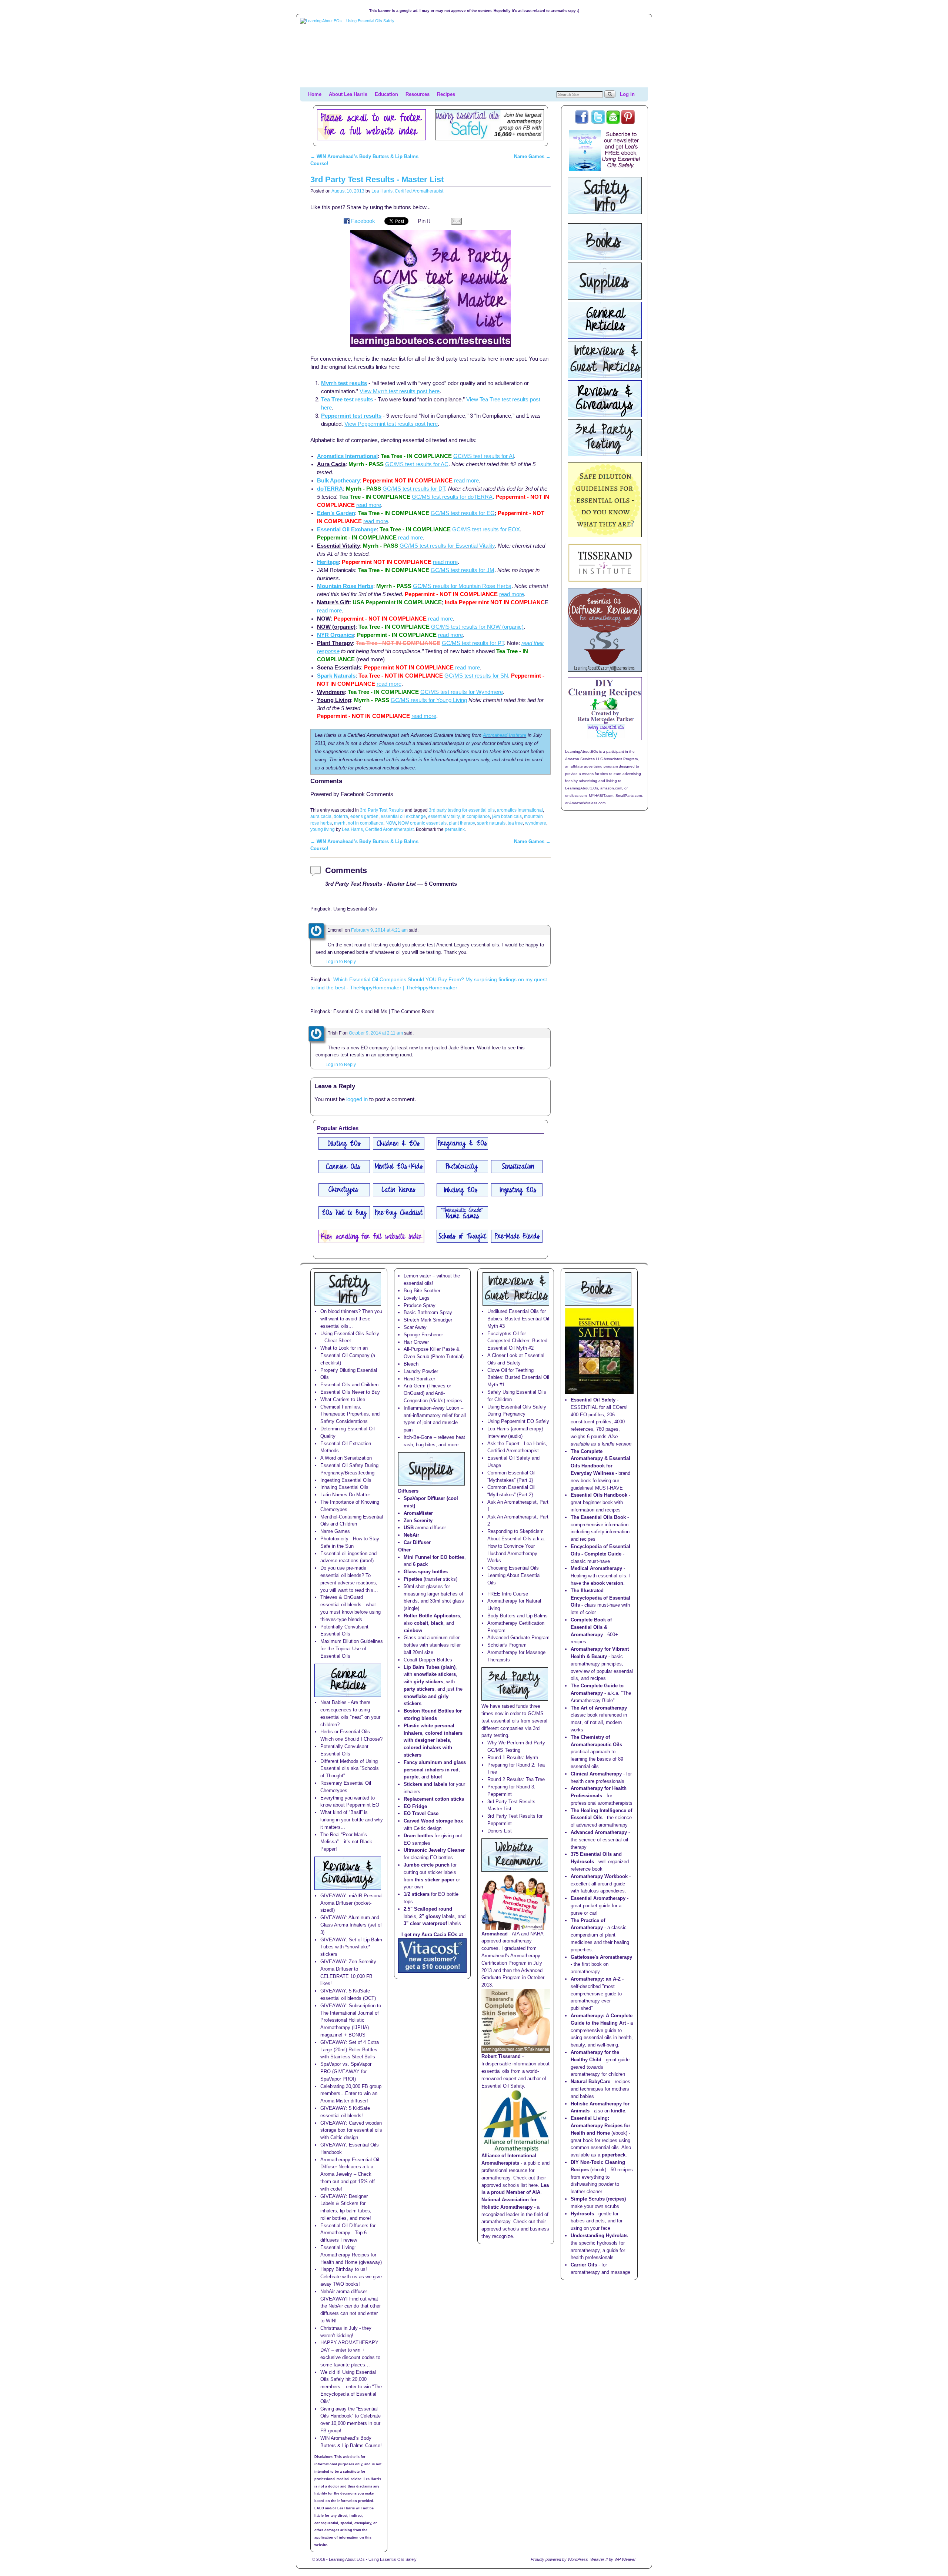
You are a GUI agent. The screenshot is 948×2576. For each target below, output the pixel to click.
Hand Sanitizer (419, 1379)
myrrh (340, 823)
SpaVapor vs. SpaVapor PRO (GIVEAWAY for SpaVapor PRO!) (346, 2072)
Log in (627, 94)
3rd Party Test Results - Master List (377, 179)
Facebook (363, 221)
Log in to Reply (341, 961)
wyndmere (536, 823)
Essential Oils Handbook (599, 1495)
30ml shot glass (447, 1601)
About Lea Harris (348, 94)
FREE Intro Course (508, 1594)
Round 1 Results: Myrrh (513, 1758)
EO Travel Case (421, 1813)
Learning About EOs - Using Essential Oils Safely (373, 2559)
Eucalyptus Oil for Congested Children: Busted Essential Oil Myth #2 (517, 1341)
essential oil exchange (403, 816)
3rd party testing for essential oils (462, 810)
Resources (418, 94)
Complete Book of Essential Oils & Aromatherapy (591, 1627)
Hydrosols (582, 2214)
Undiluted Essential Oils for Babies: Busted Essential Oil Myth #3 (518, 1319)
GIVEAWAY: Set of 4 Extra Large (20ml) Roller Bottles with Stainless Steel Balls (350, 2050)
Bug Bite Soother (422, 1291)
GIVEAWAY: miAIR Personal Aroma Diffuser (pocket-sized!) (351, 1903)
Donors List (500, 1831)
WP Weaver (625, 2559)
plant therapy (462, 823)
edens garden (364, 816)
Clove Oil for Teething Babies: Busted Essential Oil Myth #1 (518, 1378)
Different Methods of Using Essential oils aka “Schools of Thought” (350, 1769)
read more (376, 521)
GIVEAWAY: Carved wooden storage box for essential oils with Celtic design (351, 2130)
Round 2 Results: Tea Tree (516, 1779)
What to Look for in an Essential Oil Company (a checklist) (348, 1355)
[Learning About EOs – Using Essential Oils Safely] (474, 53)
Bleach (411, 1364)
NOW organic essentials (422, 823)
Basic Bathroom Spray (428, 1312)
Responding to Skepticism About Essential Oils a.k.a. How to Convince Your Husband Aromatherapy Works (516, 1546)
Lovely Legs (417, 1298)
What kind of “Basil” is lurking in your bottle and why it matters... (352, 1820)
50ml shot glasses (423, 1586)
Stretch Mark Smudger (428, 1320)
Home (315, 94)
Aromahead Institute (505, 735)
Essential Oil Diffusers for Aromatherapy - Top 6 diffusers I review (348, 2233)
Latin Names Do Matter (345, 1495)
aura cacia (321, 816)
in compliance (476, 816)
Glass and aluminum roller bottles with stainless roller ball (432, 1645)
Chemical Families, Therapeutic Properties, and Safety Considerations (350, 1414)
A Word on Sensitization (346, 1458)
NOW (391, 823)
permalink (455, 829)
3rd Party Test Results (382, 810)
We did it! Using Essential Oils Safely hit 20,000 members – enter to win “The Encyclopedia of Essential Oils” (351, 2387)
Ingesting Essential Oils (346, 1480)
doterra (341, 816)
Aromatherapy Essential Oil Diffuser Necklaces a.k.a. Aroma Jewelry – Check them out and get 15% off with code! (350, 2174)
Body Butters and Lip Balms (518, 1616)
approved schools (500, 2229)
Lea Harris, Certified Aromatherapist (407, 191)
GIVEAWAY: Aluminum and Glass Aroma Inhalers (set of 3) (351, 1925)
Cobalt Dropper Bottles (428, 1660)
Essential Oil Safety (593, 1400)
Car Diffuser (417, 1542)
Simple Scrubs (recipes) (598, 2199)
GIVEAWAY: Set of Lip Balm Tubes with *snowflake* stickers (351, 1947)
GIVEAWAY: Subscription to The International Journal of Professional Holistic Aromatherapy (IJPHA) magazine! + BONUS (351, 2020)
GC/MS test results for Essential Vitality (447, 546)
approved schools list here (510, 2185)
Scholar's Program (507, 1645)
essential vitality (444, 816)
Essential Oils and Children (349, 1385)
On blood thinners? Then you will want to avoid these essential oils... (351, 1319)
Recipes (446, 94)
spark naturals (491, 823)
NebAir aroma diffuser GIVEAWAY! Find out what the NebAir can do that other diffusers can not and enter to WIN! (351, 2306)
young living (323, 829)
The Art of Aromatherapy (599, 1708)
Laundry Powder (421, 1371)
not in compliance (365, 823)
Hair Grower (416, 1342)
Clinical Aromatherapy (596, 1774)
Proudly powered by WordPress (559, 2559)
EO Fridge (415, 1806)
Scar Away (415, 1327)
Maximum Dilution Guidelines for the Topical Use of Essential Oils (352, 1649)
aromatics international (520, 810)
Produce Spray (420, 1305)
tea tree (515, 823)
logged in (357, 1099)
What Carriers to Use (343, 1399)
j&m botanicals (507, 816)
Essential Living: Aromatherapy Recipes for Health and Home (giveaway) (351, 2255)
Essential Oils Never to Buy (350, 1392)
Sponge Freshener (423, 1335)
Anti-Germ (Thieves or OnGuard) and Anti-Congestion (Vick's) (427, 1393)
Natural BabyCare (590, 2081)
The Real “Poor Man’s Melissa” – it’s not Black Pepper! (346, 1842)
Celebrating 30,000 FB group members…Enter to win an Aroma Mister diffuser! (351, 2094)
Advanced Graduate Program (518, 1638)
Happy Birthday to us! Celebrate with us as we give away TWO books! (351, 2277)
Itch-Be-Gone (418, 1437)
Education (386, 94)
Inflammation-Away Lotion (431, 1408)
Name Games (532, 156)
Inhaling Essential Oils (344, 1487)
